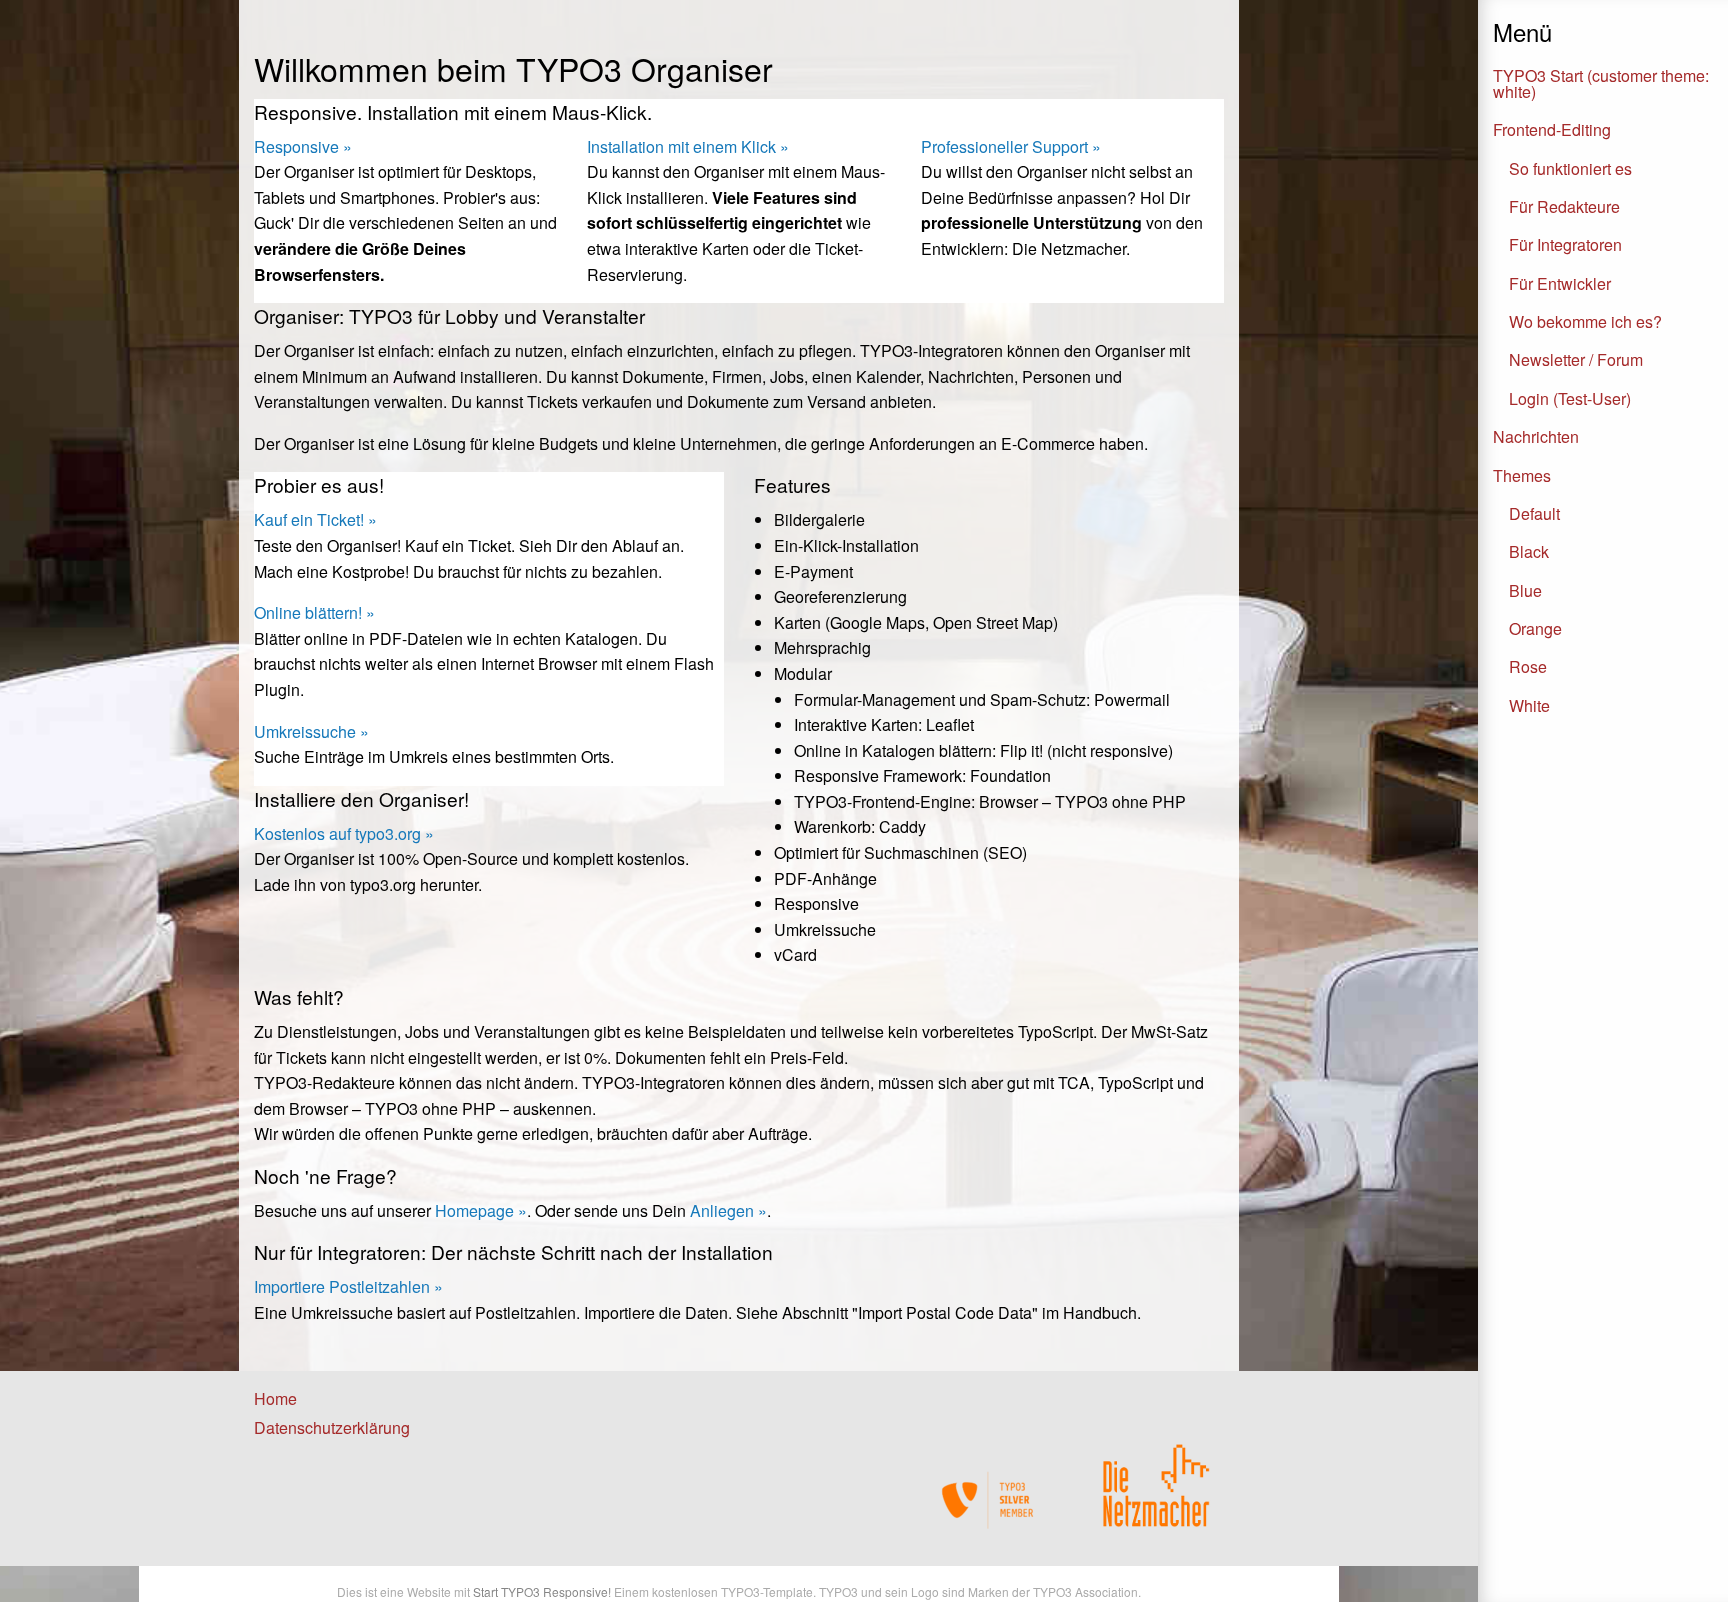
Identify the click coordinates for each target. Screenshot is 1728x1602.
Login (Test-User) (1570, 398)
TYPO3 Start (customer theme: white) (1601, 83)
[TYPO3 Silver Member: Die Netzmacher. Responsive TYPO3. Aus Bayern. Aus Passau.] (989, 1500)
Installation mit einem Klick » (688, 146)
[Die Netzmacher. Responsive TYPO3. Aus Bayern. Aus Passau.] (1156, 1477)
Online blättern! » (314, 612)
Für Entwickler (1560, 283)
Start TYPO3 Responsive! (542, 1591)
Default (1534, 513)
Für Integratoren (1565, 244)
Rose (1528, 666)
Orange (1535, 628)
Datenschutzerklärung (332, 1427)
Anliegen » (728, 1210)
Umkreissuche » (311, 731)
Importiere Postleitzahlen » (348, 1286)
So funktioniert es (1570, 168)
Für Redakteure (1564, 206)
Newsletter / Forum (1576, 359)
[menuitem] (350, 1399)
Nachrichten (1536, 436)
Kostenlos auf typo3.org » (344, 833)
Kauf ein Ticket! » (315, 519)
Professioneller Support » (1011, 146)
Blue (1525, 590)
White (1529, 705)
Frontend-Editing (1552, 129)
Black (1529, 551)
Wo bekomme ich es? (1585, 321)
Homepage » (481, 1210)
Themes (1522, 475)
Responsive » (303, 146)
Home (275, 1398)
